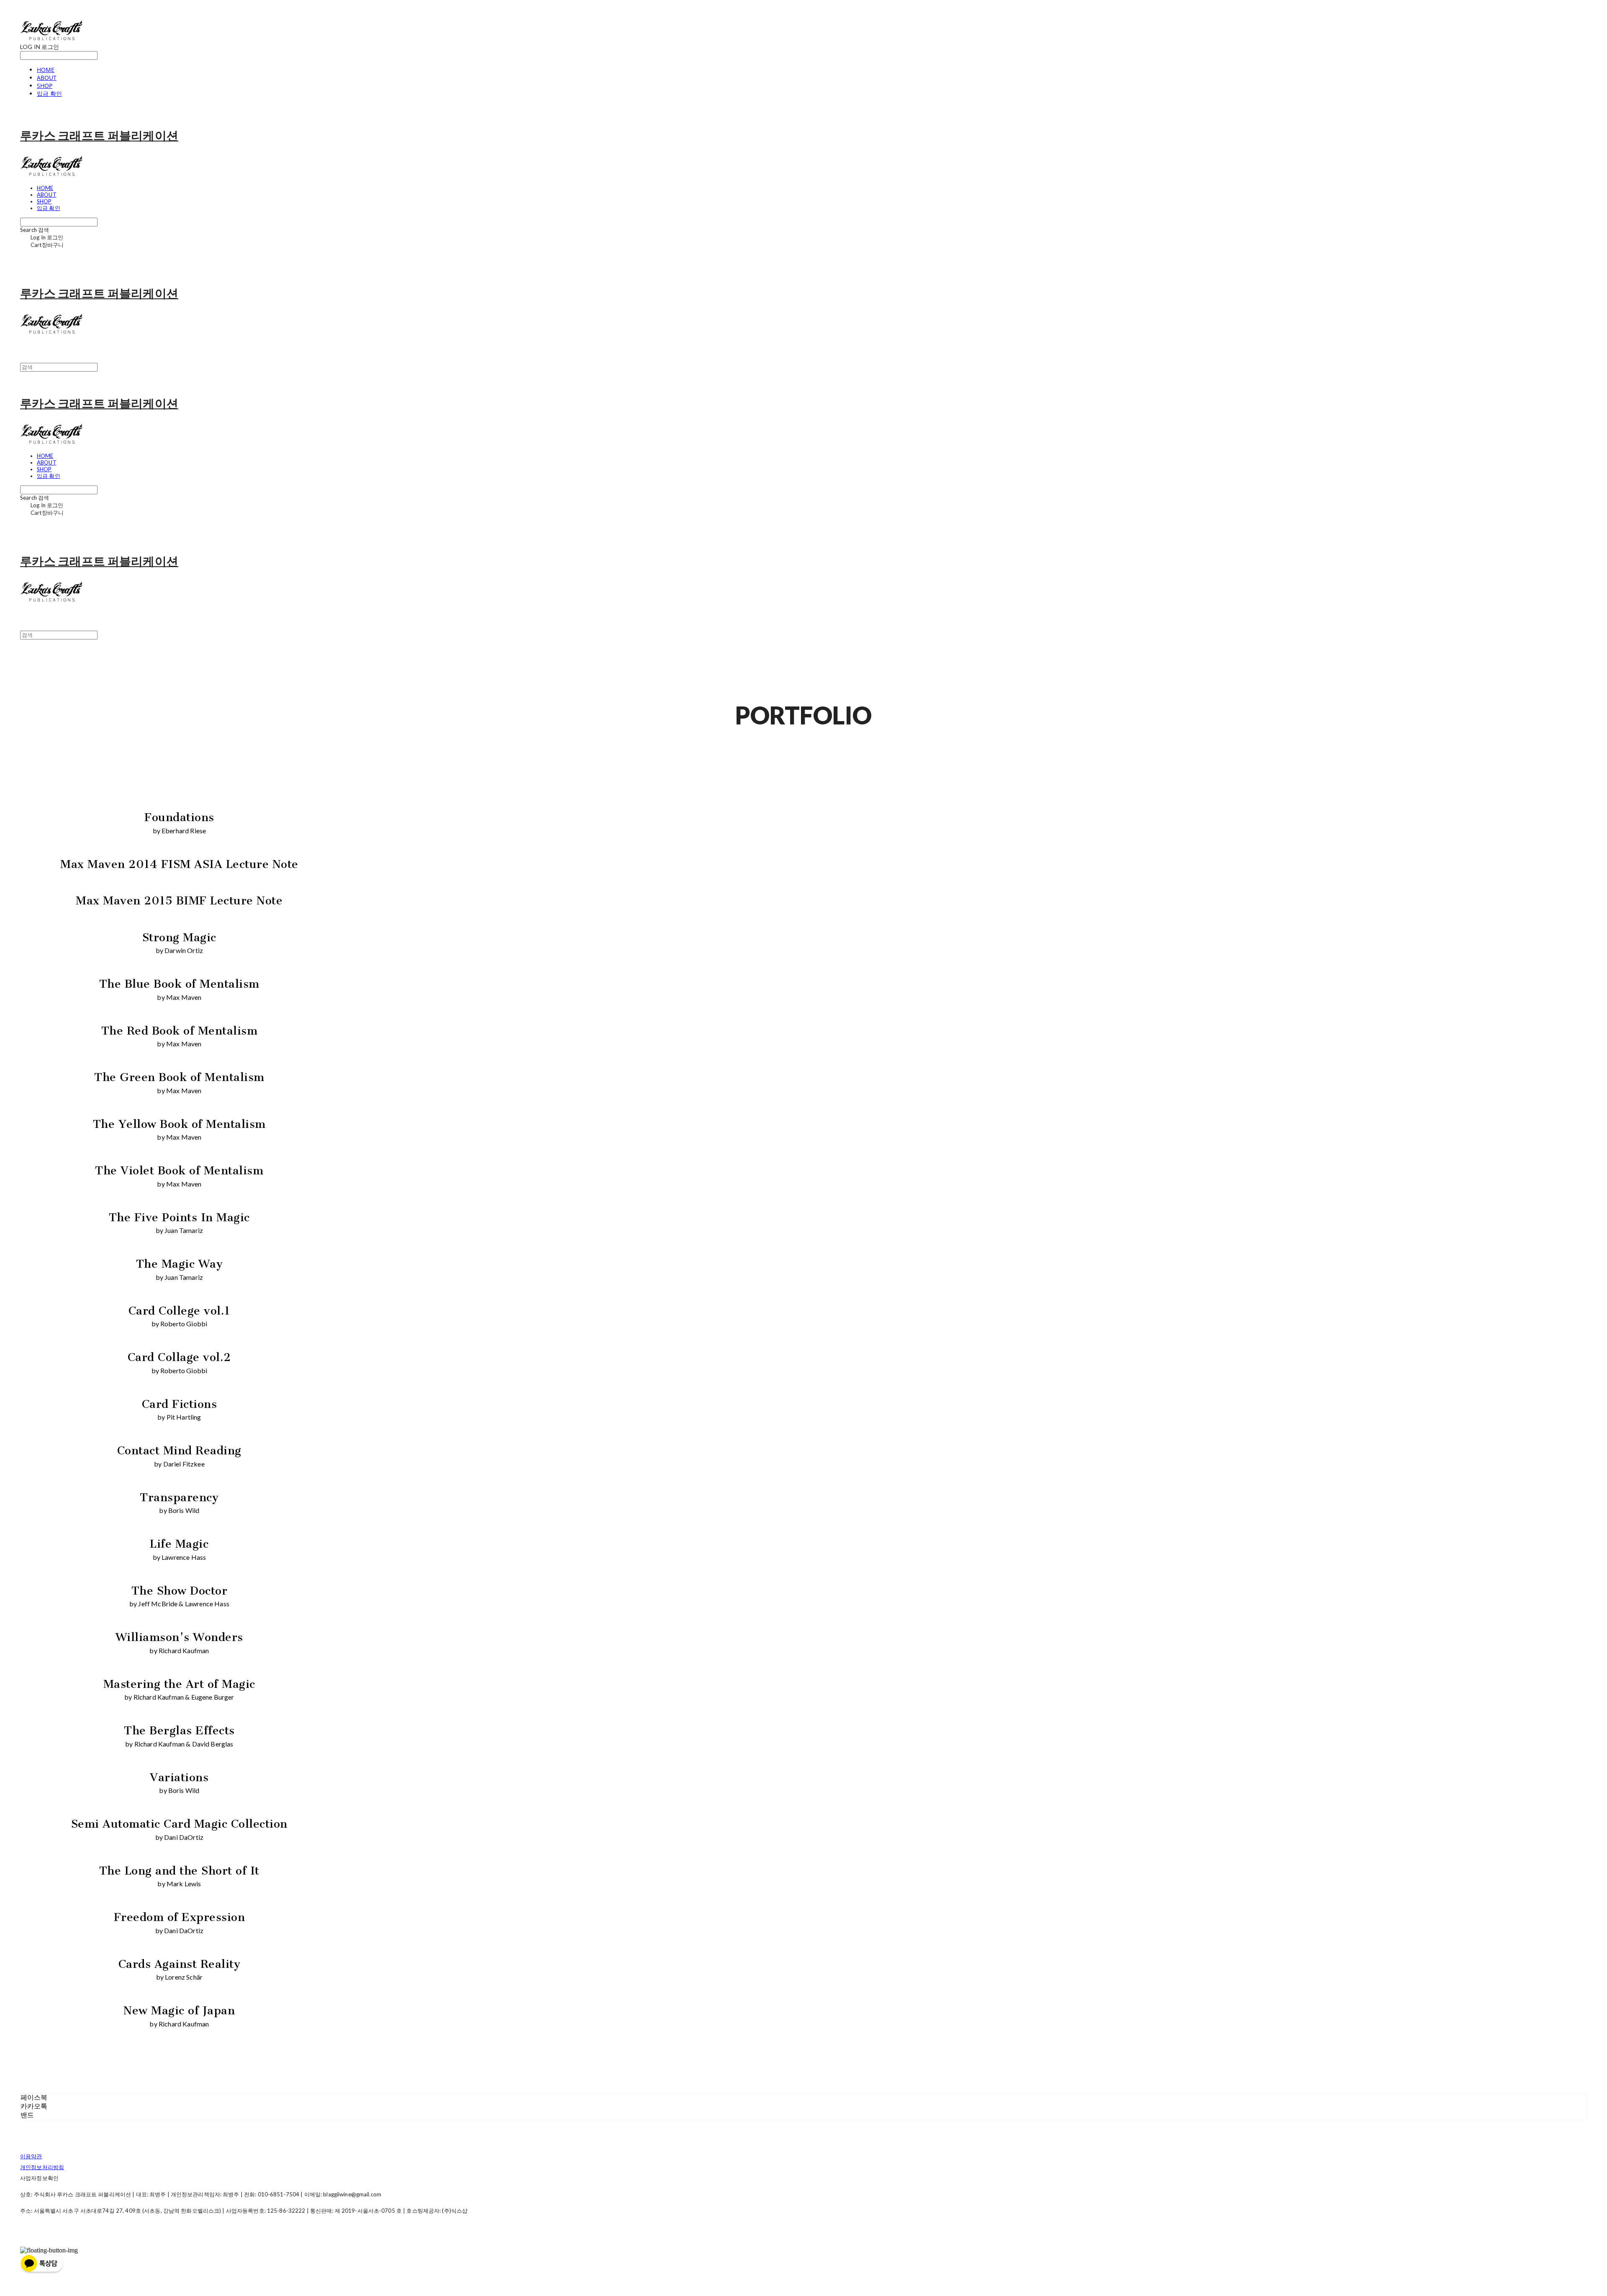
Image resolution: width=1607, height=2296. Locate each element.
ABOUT (47, 78)
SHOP (45, 86)
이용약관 (31, 2156)
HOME (46, 70)
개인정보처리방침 (42, 2167)
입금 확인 (49, 94)
